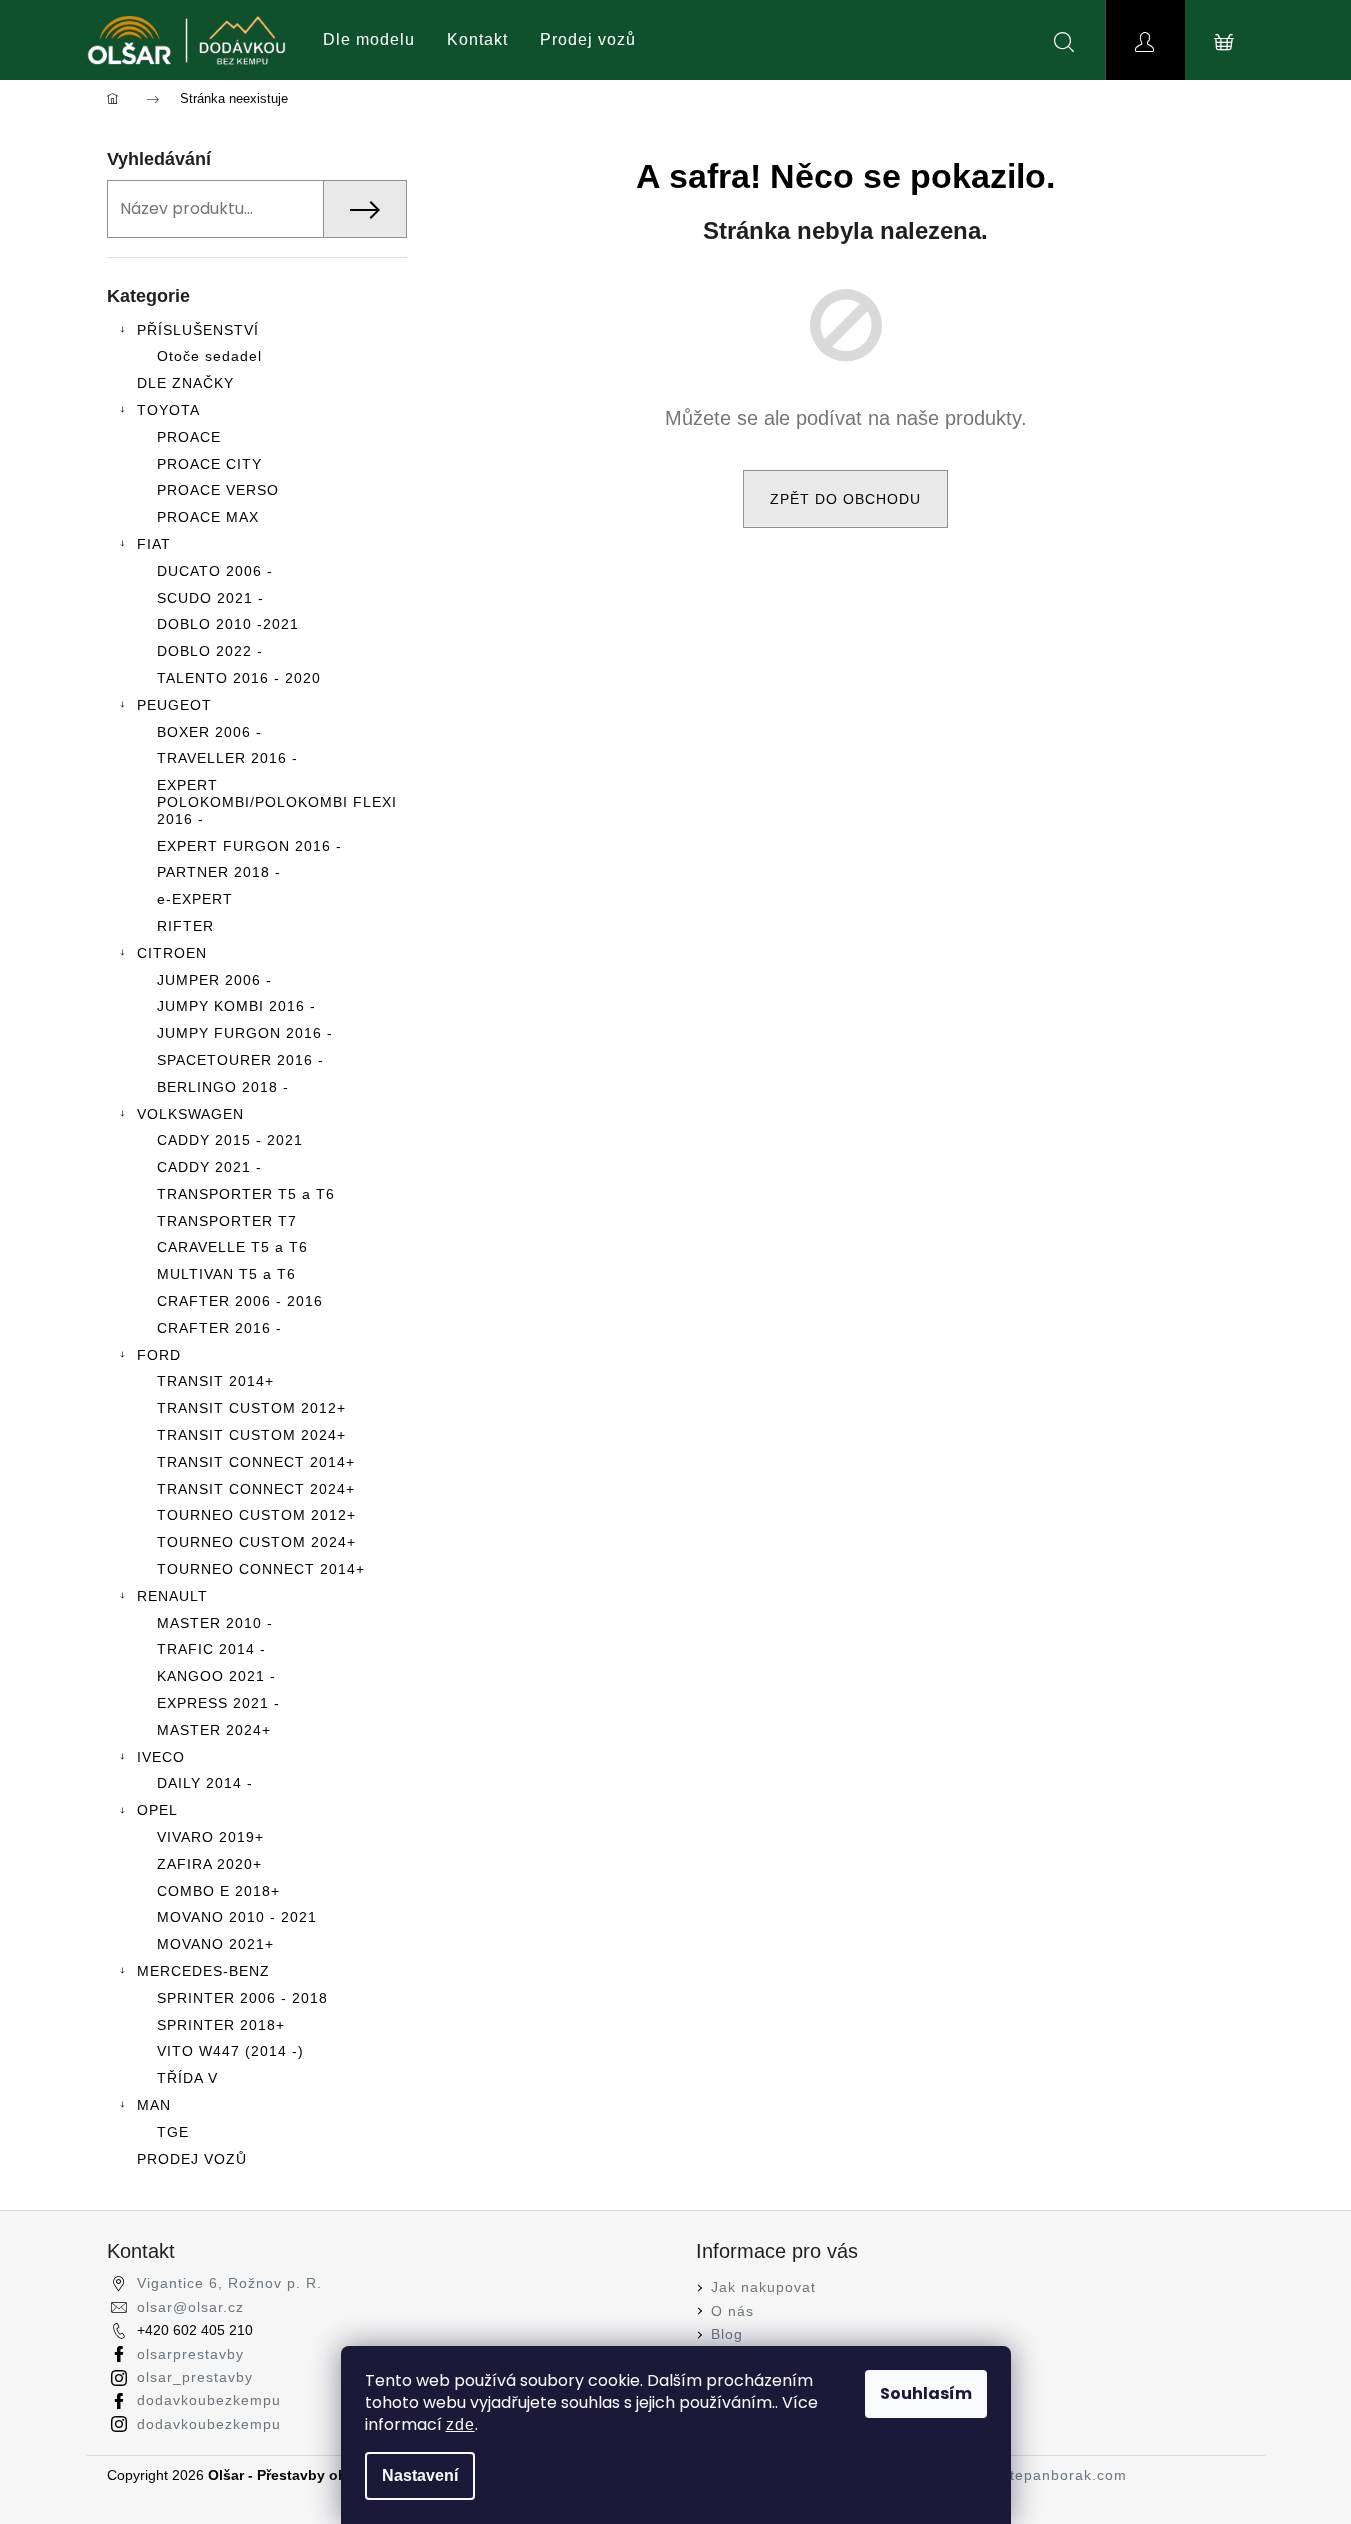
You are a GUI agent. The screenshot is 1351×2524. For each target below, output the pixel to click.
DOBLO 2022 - (210, 651)
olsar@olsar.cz (190, 2307)
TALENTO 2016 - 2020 (239, 678)
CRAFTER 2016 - (219, 1328)
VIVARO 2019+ (210, 1837)
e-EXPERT (195, 899)
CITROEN (172, 953)
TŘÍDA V (187, 2078)
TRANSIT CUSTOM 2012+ (251, 1408)
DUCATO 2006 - (215, 571)
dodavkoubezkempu (209, 2400)
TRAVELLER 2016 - (227, 758)
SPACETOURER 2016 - (240, 1060)
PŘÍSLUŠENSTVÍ (198, 330)
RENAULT (172, 1596)
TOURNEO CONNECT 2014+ (261, 1569)
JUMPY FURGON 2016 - (245, 1033)
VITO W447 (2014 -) (230, 2051)
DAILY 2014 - (205, 1783)
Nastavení (420, 2475)
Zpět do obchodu (845, 499)
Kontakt (477, 39)
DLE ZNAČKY (185, 383)
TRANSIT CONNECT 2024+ (256, 1489)
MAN (154, 2105)
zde (460, 2424)
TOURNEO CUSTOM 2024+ (256, 1542)
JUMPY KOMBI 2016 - (236, 1006)
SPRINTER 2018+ (221, 2025)
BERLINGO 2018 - (223, 1087)
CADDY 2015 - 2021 (230, 1140)
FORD (159, 1355)
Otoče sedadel (209, 356)
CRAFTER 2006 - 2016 (240, 1301)
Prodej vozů (588, 39)
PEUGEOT (174, 705)
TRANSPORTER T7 (227, 1221)
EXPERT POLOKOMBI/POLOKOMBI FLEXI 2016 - (277, 802)
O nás (732, 2311)
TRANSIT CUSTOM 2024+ (251, 1435)
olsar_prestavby (195, 2377)
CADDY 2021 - (209, 1167)
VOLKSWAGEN (190, 1114)
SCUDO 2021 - (210, 598)
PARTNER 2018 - (219, 872)
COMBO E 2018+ (218, 1891)
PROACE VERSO (218, 490)
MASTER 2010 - (215, 1623)
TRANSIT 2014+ (215, 1381)
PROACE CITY (209, 464)
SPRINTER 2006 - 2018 (242, 1998)
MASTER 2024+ (214, 1730)
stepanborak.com (1064, 2475)
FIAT (154, 544)
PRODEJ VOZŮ (192, 2159)
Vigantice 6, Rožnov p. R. (229, 2283)
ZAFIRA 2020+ (209, 1864)
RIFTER (185, 926)
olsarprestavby (190, 2354)
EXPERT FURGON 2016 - (249, 846)
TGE (173, 2132)
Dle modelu (369, 39)
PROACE (189, 437)
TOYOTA (168, 410)
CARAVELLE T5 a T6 (232, 1247)
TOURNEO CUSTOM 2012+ (256, 1515)
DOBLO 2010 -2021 (228, 624)
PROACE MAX (208, 517)
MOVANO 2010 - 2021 (237, 1917)
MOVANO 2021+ (215, 1944)
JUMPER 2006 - (214, 980)
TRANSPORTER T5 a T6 (246, 1194)
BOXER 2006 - (209, 732)
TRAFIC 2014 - (211, 1649)
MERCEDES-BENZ (203, 1971)
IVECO (161, 1757)
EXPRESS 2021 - (218, 1703)
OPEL (157, 1810)
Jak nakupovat (763, 2287)
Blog (727, 2334)
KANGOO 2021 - (216, 1676)
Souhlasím (926, 2393)
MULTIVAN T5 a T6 (226, 1274)
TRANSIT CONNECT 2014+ (256, 1462)
